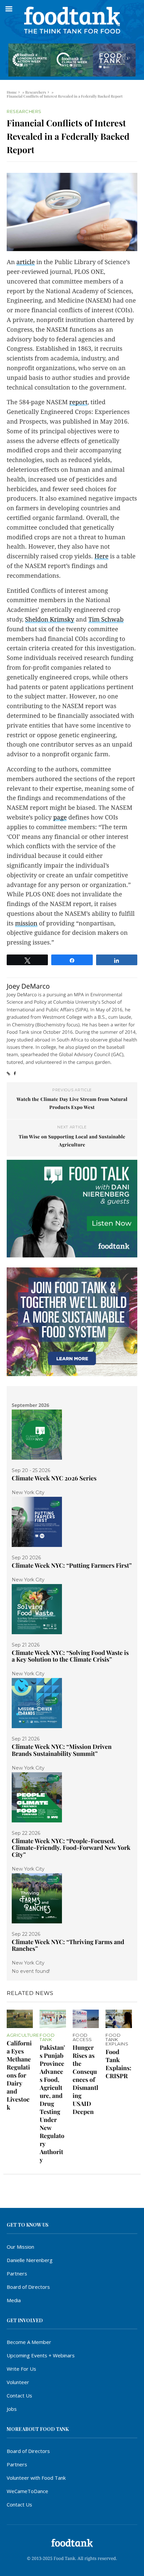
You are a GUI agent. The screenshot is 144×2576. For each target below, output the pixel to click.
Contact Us (19, 2395)
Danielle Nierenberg (30, 2260)
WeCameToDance (27, 2491)
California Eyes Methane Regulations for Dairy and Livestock (19, 2075)
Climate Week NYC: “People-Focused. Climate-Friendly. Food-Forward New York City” (71, 1848)
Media (14, 2300)
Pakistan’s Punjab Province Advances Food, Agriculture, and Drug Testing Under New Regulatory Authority (52, 2104)
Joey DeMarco (28, 986)
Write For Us (21, 2369)
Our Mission (20, 2247)
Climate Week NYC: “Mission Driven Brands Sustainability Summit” (62, 1750)
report (78, 402)
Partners (17, 2273)
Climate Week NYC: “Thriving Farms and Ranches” (68, 1945)
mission (26, 924)
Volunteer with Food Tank (36, 2478)
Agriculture (23, 2035)
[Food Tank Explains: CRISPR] (119, 2019)
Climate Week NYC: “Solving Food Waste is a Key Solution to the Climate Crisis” (70, 1656)
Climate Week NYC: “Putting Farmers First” (72, 1565)
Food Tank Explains (117, 2040)
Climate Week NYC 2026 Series (54, 1478)
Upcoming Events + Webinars (41, 2355)
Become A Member (29, 2342)
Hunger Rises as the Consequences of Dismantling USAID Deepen (86, 2080)
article (26, 262)
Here (101, 556)
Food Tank (47, 2037)
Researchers (35, 92)
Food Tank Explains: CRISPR (118, 2064)
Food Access (82, 2037)
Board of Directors (28, 2287)
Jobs (12, 2409)
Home (12, 92)
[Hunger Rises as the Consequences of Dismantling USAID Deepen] (86, 2019)
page (60, 818)
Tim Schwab (106, 620)
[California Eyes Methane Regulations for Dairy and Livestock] (20, 2019)
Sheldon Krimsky (50, 620)
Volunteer (18, 2382)
